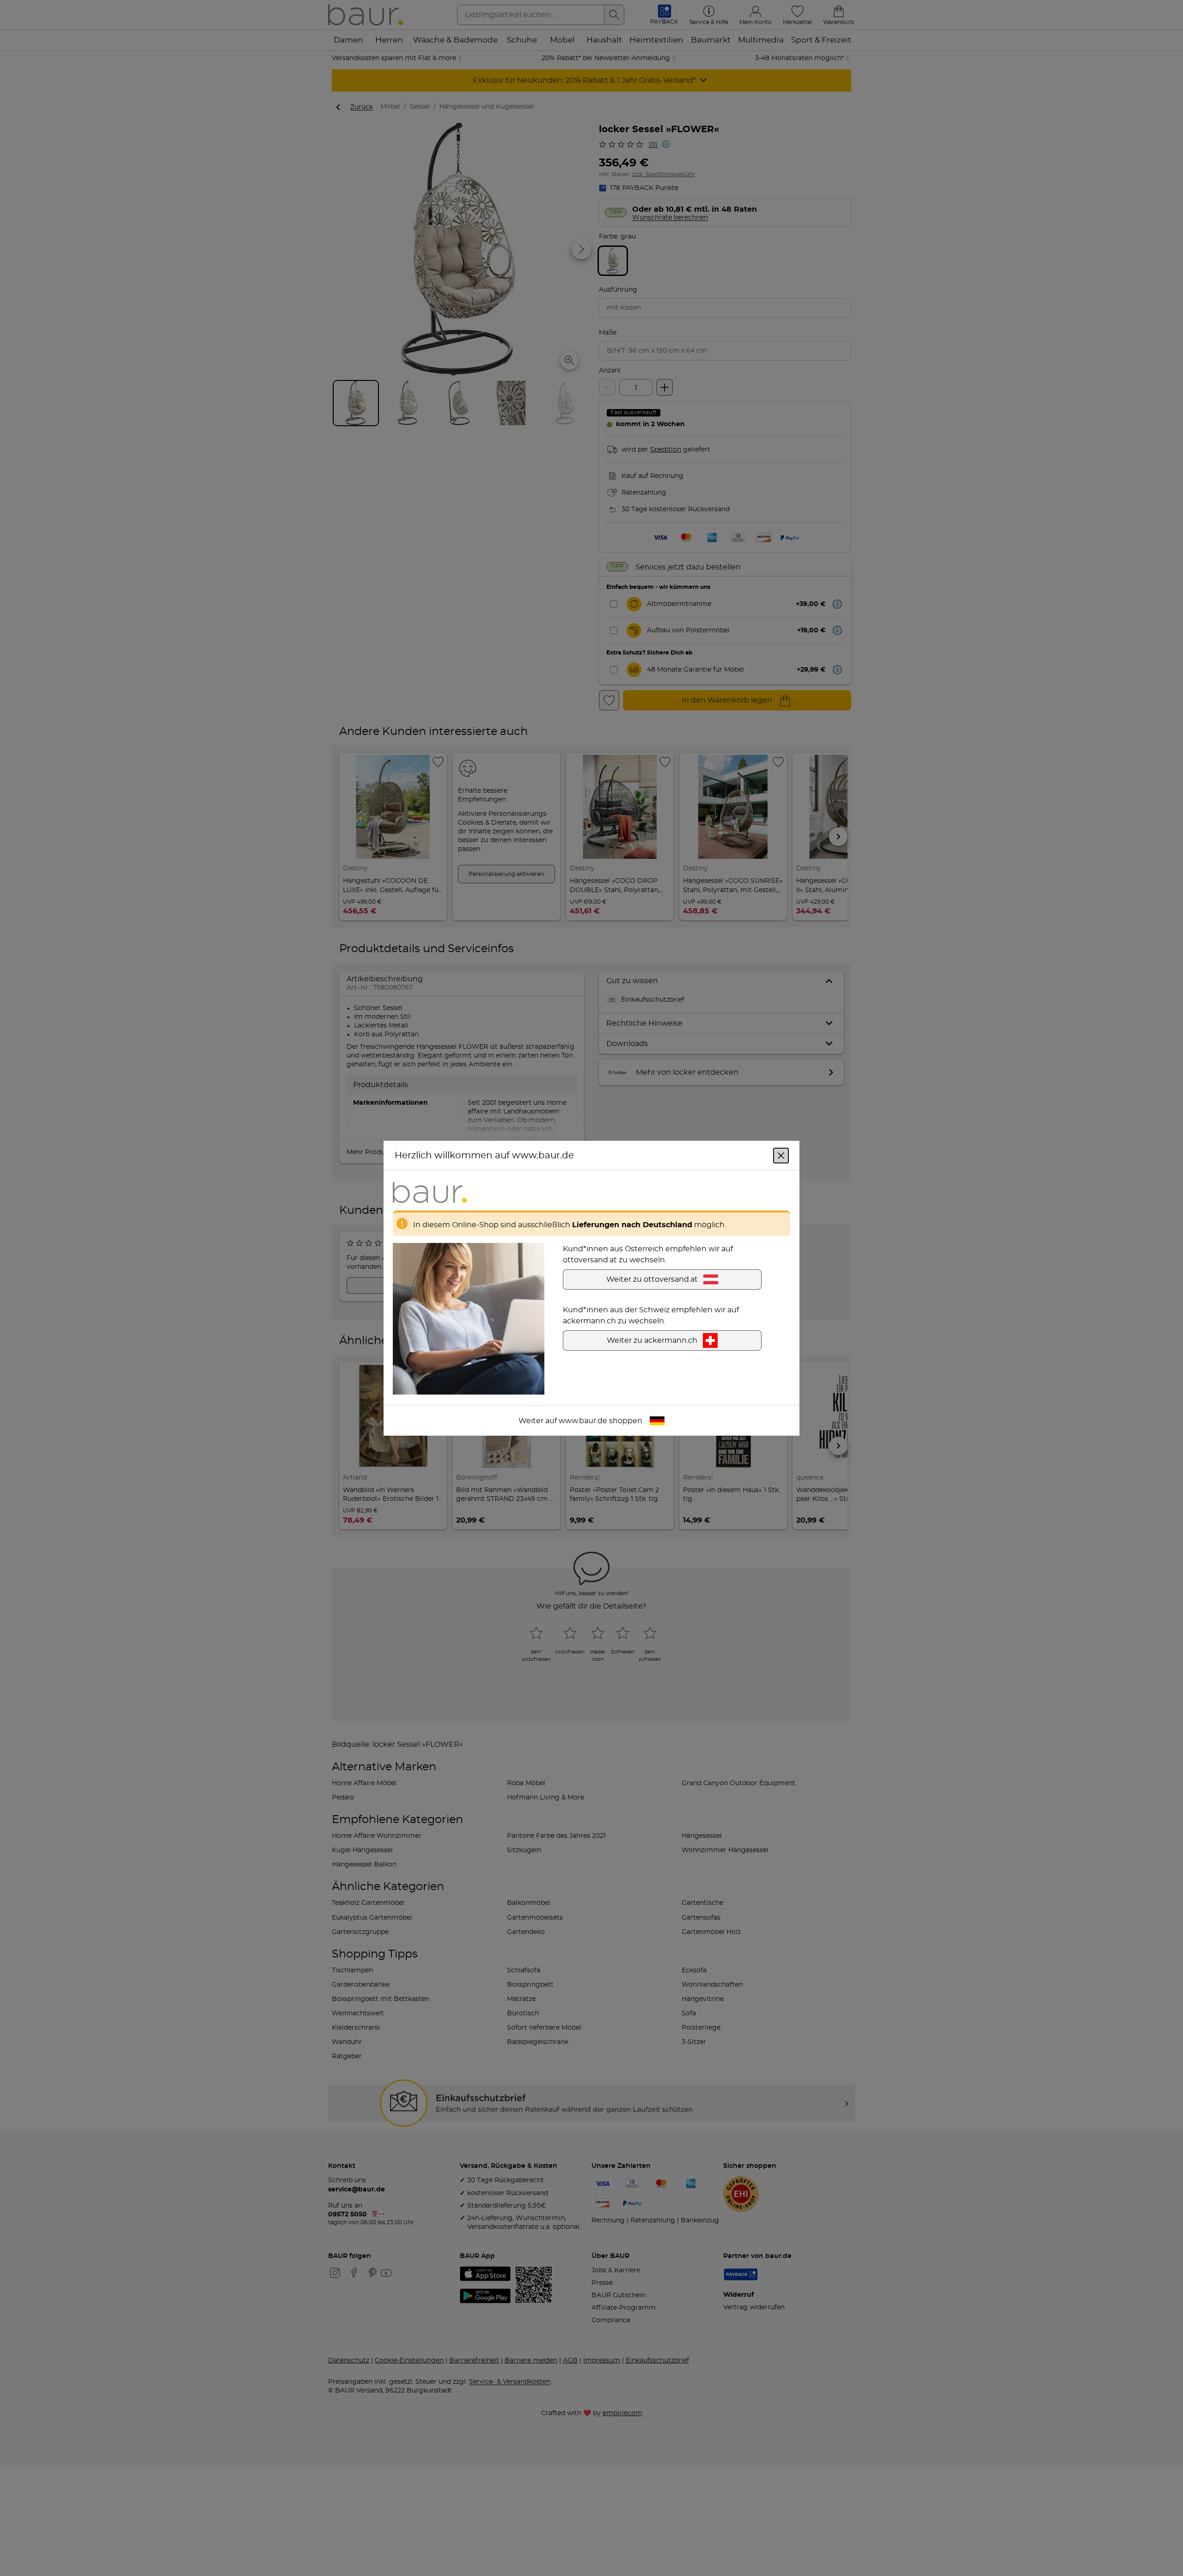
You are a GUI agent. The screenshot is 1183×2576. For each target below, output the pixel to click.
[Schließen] (781, 1155)
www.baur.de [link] (583, 1420)
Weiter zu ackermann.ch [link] (652, 1340)
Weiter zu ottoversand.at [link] (652, 1279)
